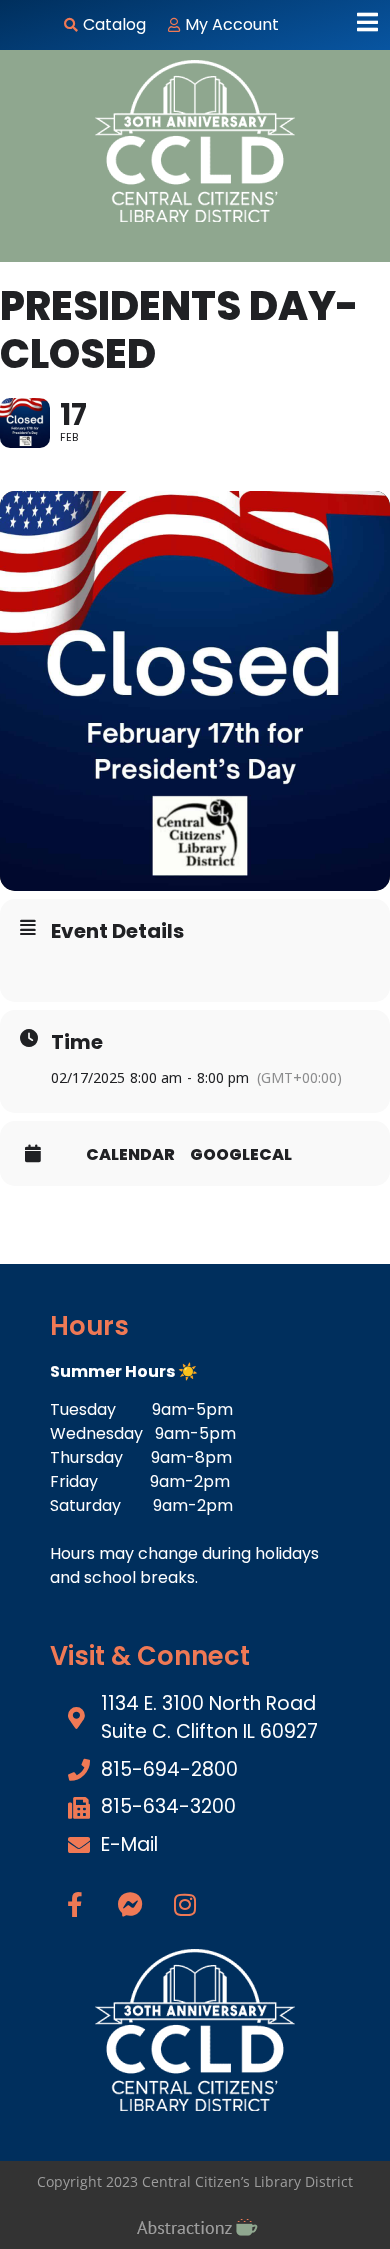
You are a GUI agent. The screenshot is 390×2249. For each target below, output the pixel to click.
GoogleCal (241, 1155)
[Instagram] (185, 1904)
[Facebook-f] (75, 1904)
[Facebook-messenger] (130, 1904)
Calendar (130, 1155)
